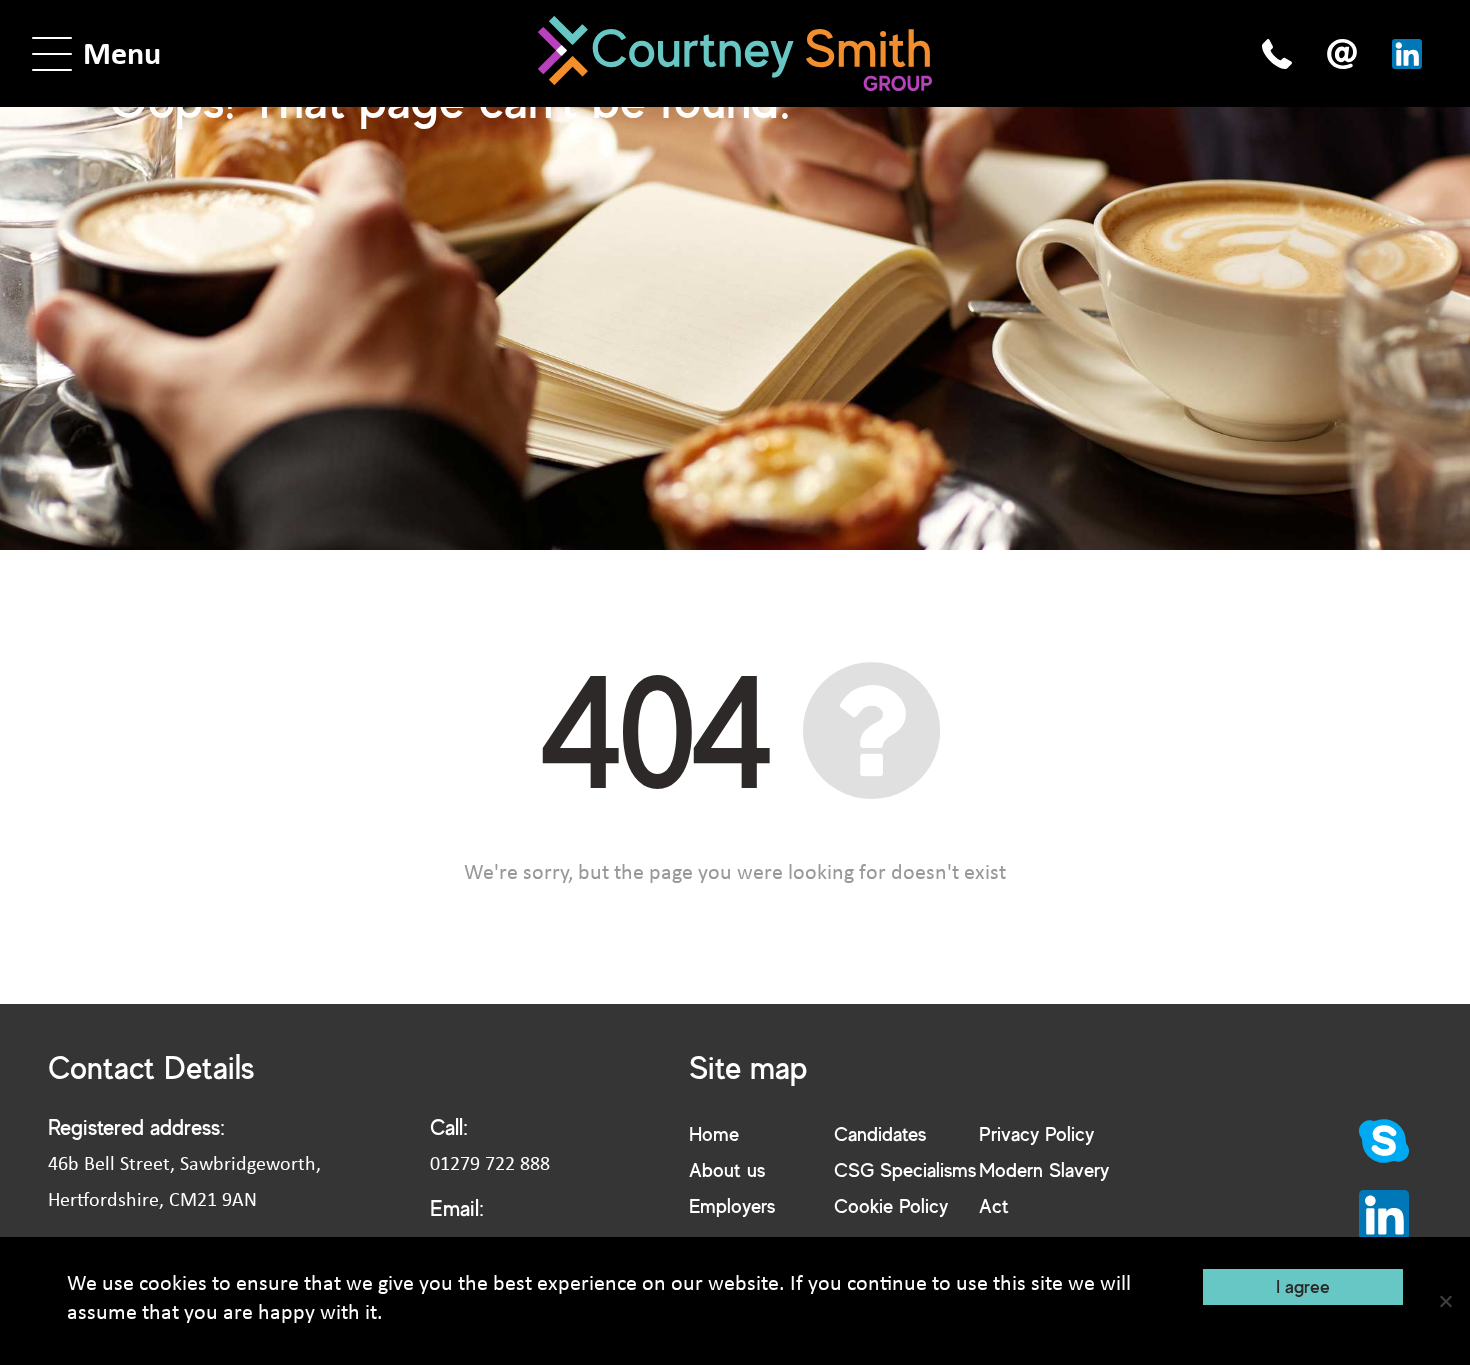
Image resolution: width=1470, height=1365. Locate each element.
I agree (1303, 1286)
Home (714, 1133)
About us (727, 1169)
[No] (1445, 1301)
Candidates (880, 1133)
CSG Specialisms (905, 1169)
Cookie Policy (891, 1205)
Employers (732, 1205)
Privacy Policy (1036, 1133)
